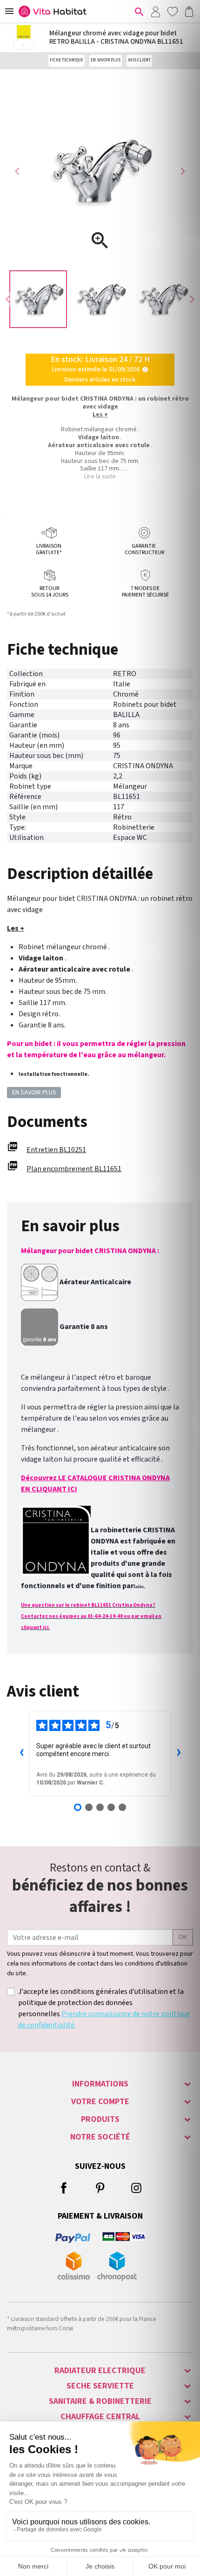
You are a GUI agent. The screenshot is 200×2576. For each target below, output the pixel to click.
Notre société (100, 2137)
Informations (100, 2084)
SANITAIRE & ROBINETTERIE (100, 2401)
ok (183, 1937)
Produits (100, 2119)
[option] (38, 299)
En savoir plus (106, 60)
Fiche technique (67, 60)
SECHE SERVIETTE (100, 2386)
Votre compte (100, 2102)
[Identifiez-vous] (155, 11)
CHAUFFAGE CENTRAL (100, 2417)
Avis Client (139, 60)
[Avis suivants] (179, 1753)
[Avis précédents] (21, 1753)
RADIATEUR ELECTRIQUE (100, 2371)
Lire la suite (100, 476)
